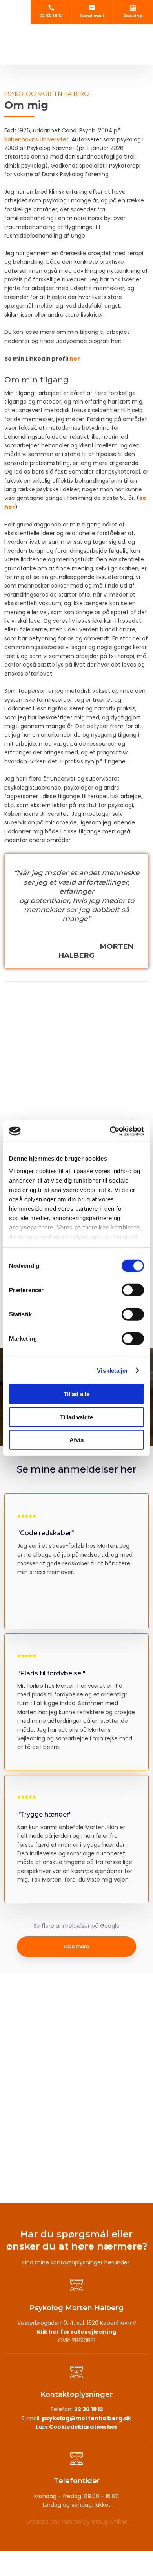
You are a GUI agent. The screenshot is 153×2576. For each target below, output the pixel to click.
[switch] (133, 1290)
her (75, 359)
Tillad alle (76, 1394)
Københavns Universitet (36, 139)
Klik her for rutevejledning (76, 2332)
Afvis (76, 1440)
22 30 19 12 (89, 2409)
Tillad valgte (76, 1417)
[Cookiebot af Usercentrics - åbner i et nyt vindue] (110, 1131)
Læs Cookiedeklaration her (77, 2427)
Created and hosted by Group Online (77, 2522)
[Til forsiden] (76, 38)
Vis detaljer (112, 1370)
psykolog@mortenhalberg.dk (87, 2418)
